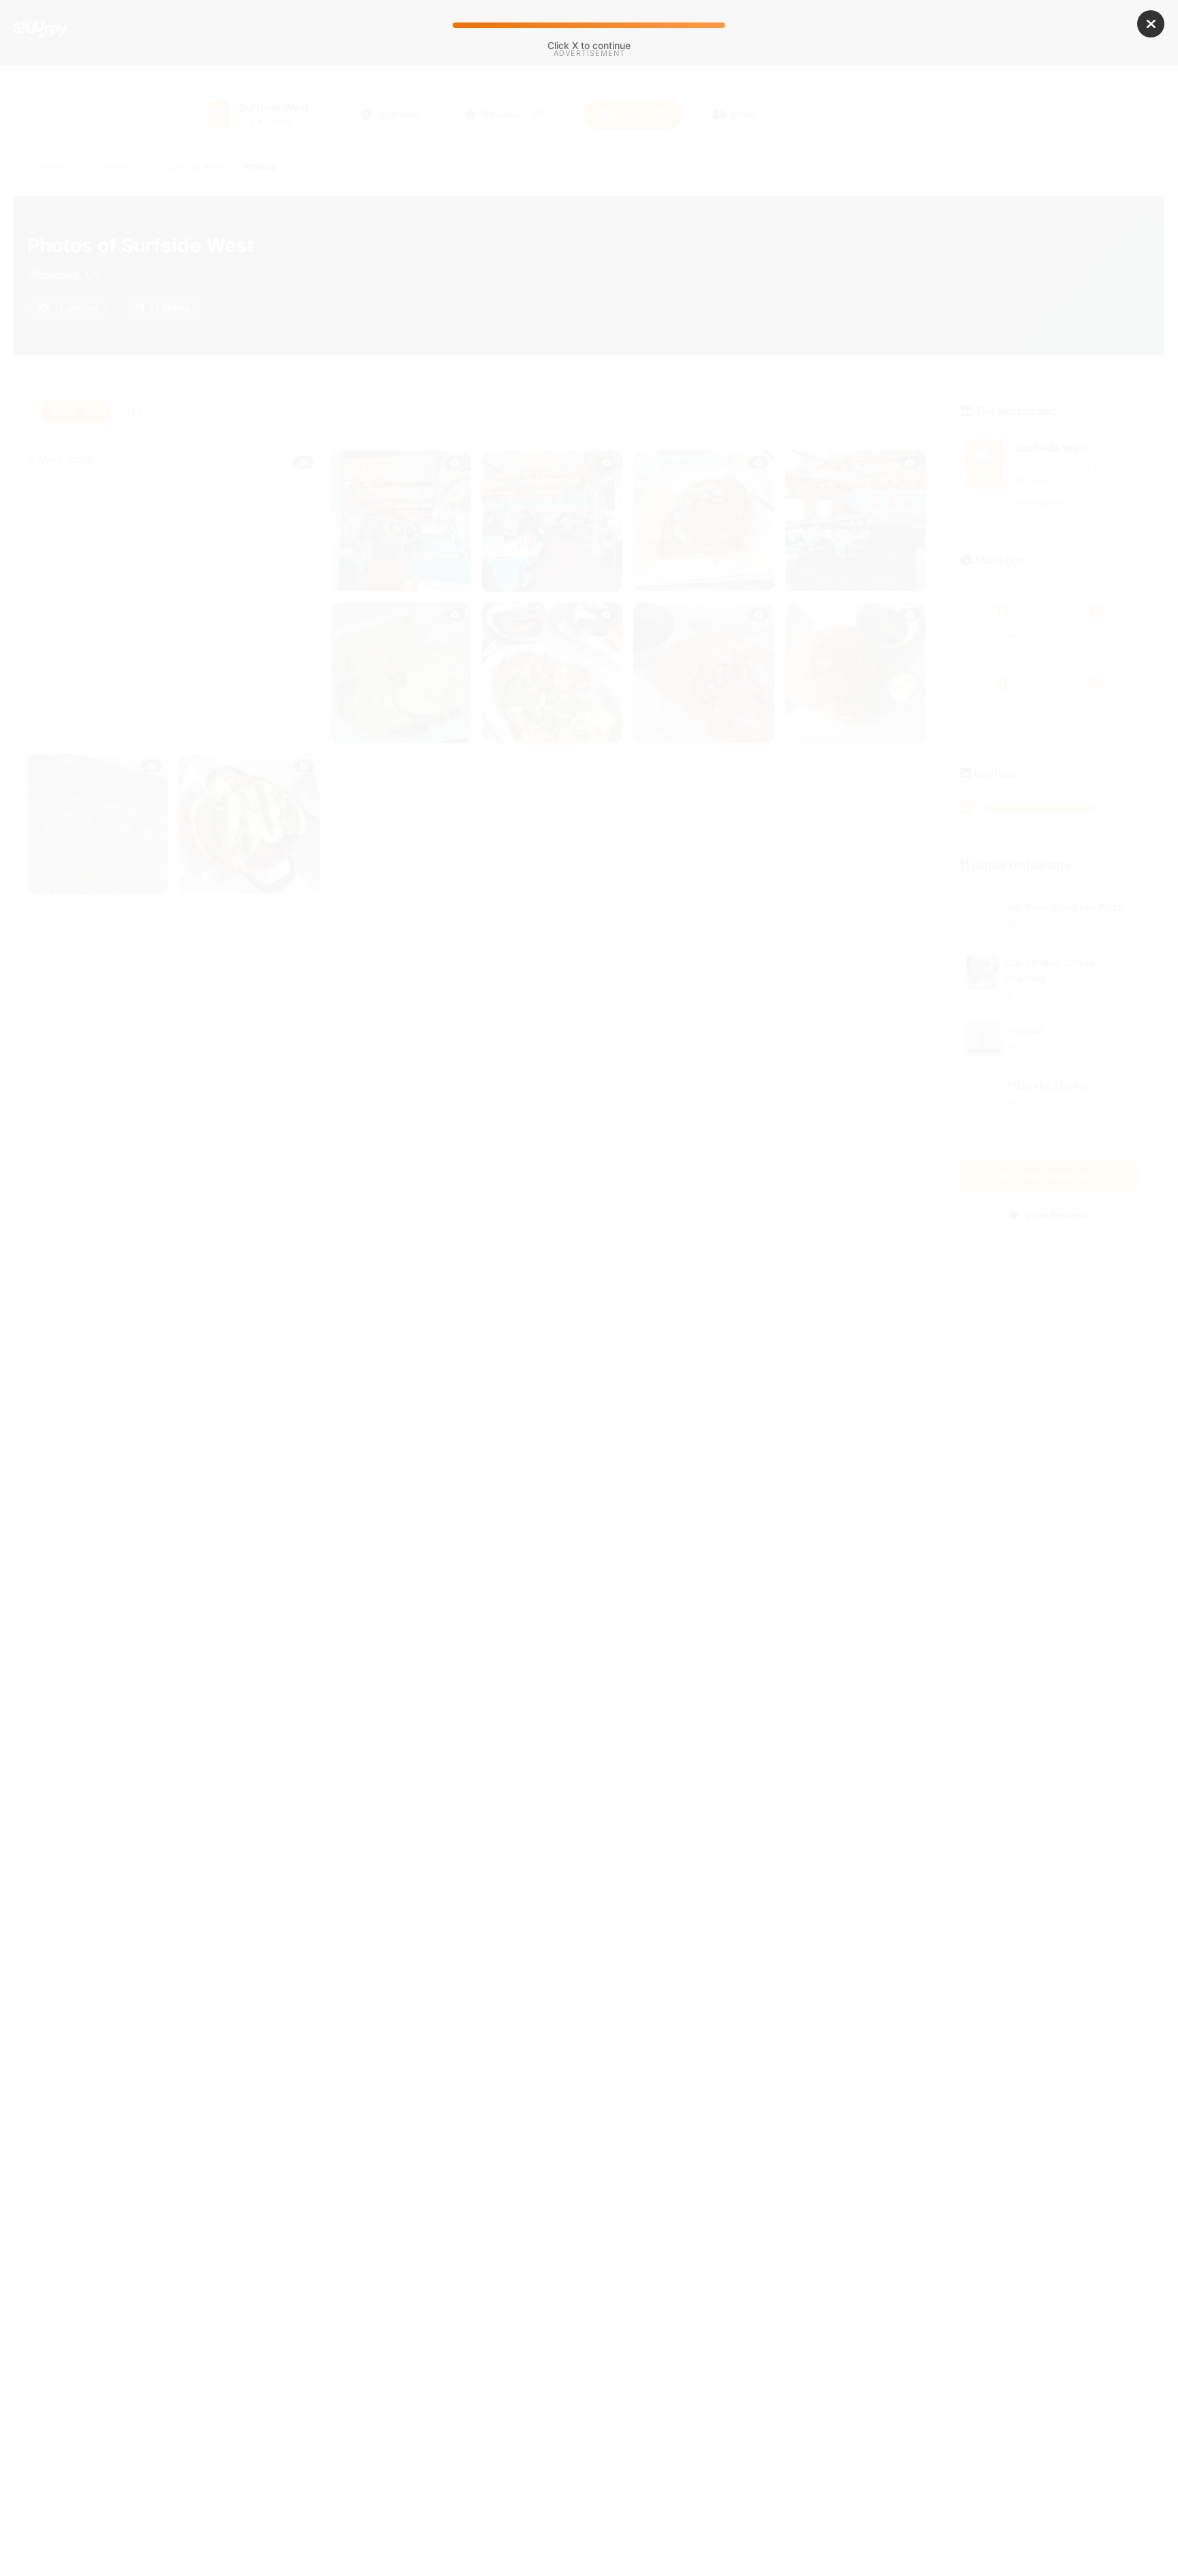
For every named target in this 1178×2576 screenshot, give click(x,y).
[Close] (1151, 24)
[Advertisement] (589, 176)
